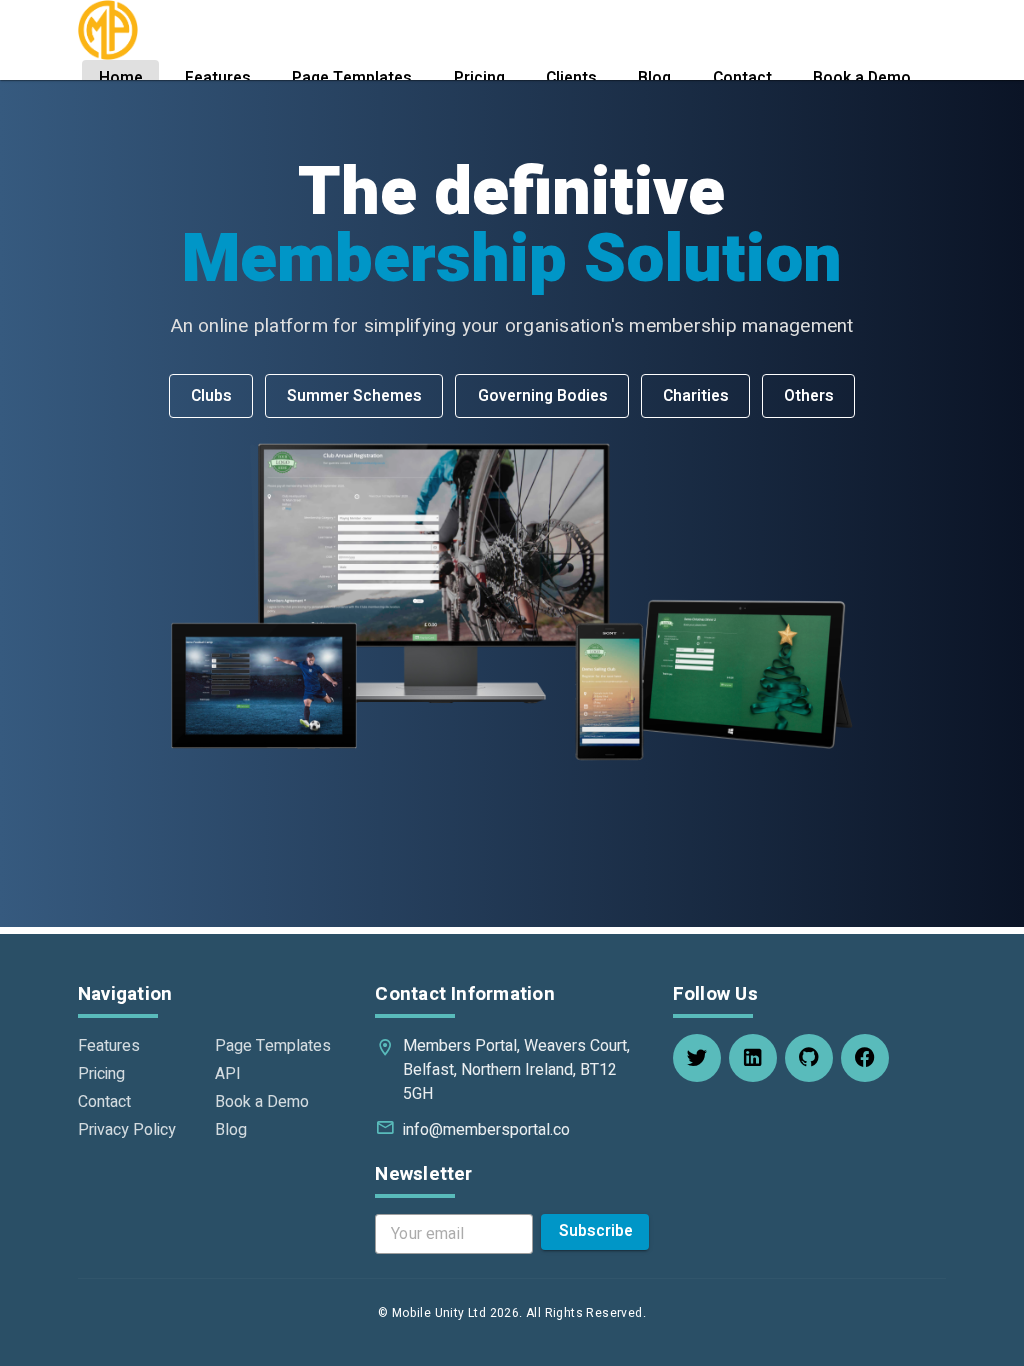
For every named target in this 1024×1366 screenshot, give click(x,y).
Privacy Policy (127, 1130)
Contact (104, 1102)
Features (109, 1046)
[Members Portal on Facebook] (865, 1058)
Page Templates (273, 1046)
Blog (231, 1130)
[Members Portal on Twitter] (697, 1058)
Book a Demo (262, 1102)
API (228, 1074)
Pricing (101, 1074)
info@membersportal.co (486, 1130)
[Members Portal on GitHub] (809, 1058)
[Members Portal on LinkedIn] (753, 1058)
